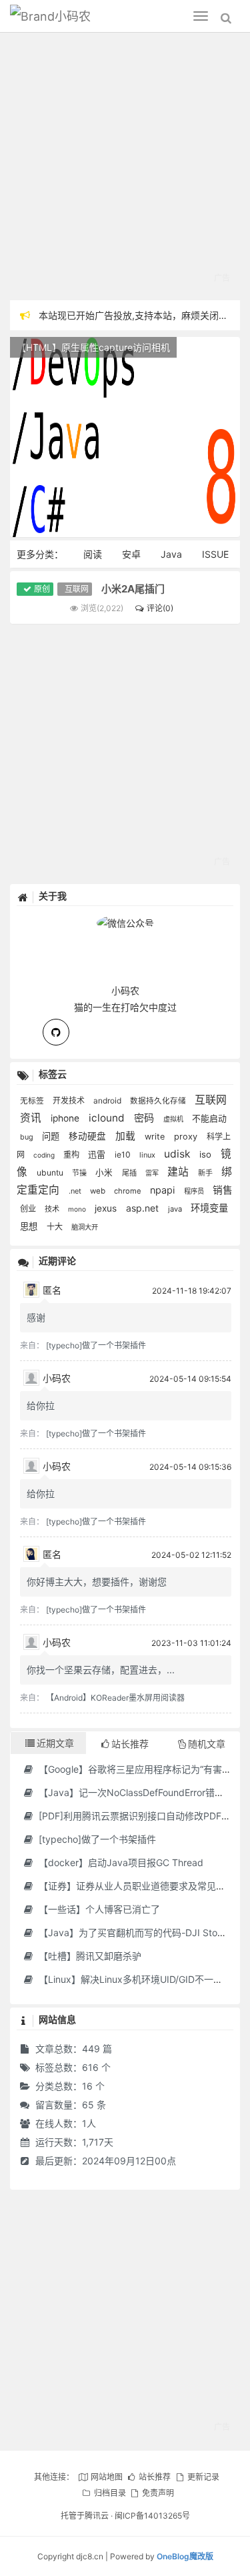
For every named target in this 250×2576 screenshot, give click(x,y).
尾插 (130, 1173)
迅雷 (98, 1154)
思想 (30, 1226)
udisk (178, 1154)
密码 (145, 1118)
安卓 (131, 554)
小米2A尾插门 (133, 589)
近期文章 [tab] (55, 1743)
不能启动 (209, 1118)
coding (45, 1155)
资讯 (32, 1118)
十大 (56, 1227)
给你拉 (41, 1405)
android (108, 1101)
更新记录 (203, 2477)
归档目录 (110, 2493)
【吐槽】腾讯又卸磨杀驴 (89, 1956)
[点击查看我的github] (56, 1032)
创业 (29, 1209)
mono (78, 1209)
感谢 (36, 1317)
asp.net (144, 1208)
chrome (129, 1191)
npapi (164, 1190)
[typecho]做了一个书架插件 (96, 1345)
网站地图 (106, 2477)
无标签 (33, 1101)
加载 (127, 1136)
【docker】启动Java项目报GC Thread (120, 1862)
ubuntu (51, 1173)
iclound (108, 1118)
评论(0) (160, 608)
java (176, 1209)
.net (76, 1191)
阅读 (93, 554)
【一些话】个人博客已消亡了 (98, 1909)
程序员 (195, 1191)
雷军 (153, 1173)
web (99, 1191)
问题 (52, 1136)
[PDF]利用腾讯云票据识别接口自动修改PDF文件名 (143, 1816)
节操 (80, 1173)
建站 (179, 1172)
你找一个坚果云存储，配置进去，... (101, 1670)
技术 (53, 1209)
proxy (187, 1137)
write (156, 1137)
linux (148, 1155)
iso (207, 1154)
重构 (72, 1155)
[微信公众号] (125, 921)
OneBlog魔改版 (185, 2556)
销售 (223, 1190)
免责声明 (158, 2493)
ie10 (124, 1155)
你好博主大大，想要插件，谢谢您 (97, 1582)
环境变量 (209, 1208)
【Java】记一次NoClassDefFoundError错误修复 (139, 1792)
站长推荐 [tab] (130, 1744)
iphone (66, 1118)
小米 (105, 1173)
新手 (206, 1173)
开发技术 (70, 1101)
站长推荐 (155, 2477)
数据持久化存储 (159, 1101)
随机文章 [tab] (207, 1744)
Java (171, 554)
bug (28, 1137)
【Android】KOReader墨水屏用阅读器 (115, 1698)
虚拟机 (174, 1119)
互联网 (77, 589)
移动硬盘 (89, 1136)
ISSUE (215, 554)
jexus (107, 1208)
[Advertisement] (125, 168)
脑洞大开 (85, 1227)
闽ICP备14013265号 (152, 2516)
